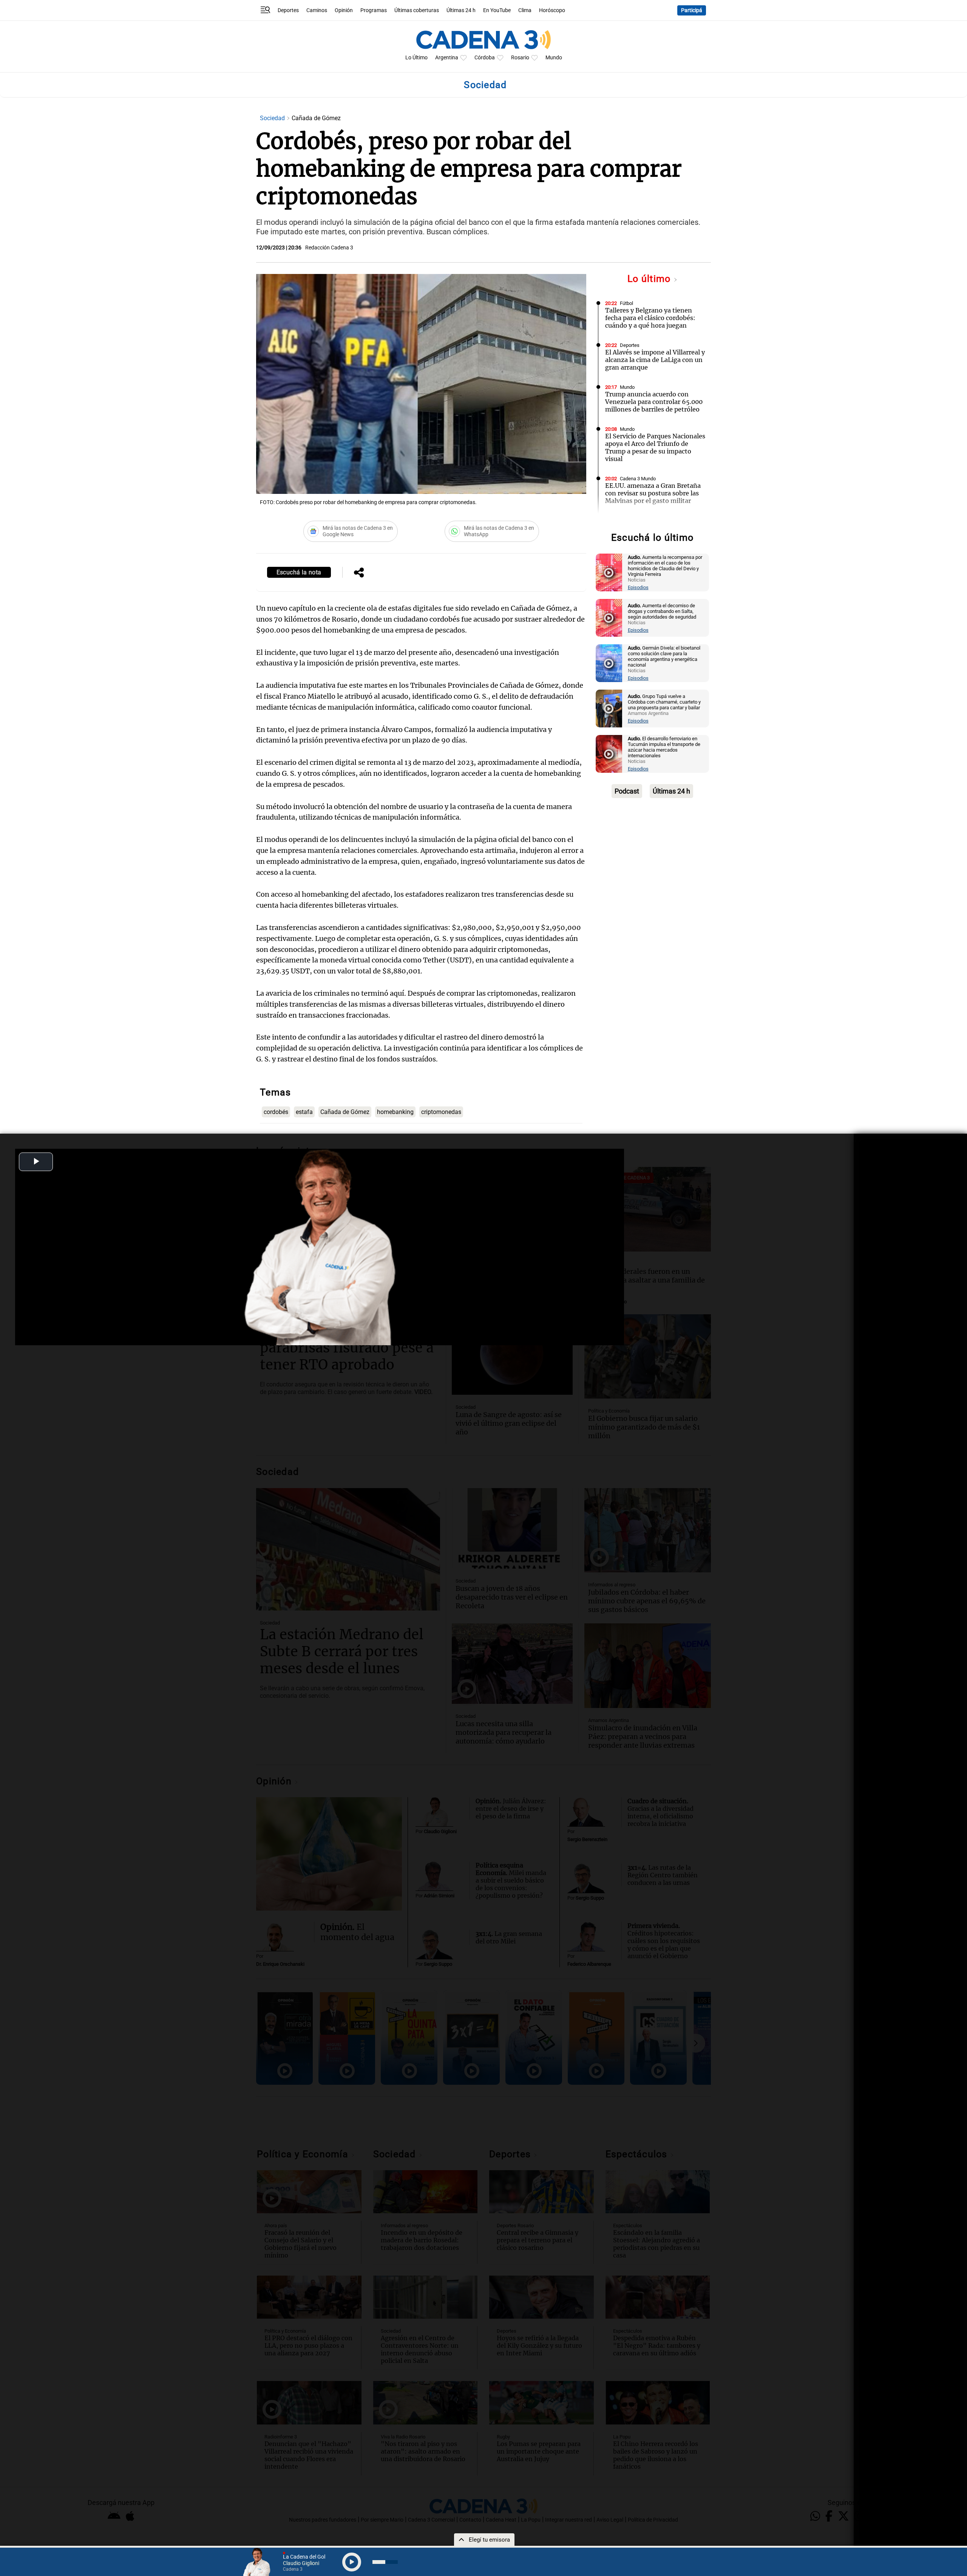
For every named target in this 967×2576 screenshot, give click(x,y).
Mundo (554, 58)
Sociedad (273, 118)
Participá (692, 10)
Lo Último (416, 58)
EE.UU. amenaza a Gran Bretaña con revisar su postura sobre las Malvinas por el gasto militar (653, 493)
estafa (304, 1112)
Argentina (447, 58)
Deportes (288, 10)
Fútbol (626, 303)
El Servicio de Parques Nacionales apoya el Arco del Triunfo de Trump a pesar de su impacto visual (655, 447)
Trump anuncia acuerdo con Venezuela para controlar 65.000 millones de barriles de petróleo (654, 402)
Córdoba (485, 58)
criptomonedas (441, 1112)
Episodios (638, 587)
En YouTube (497, 10)
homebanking (395, 1112)
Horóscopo (552, 10)
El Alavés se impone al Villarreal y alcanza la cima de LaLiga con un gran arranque (655, 360)
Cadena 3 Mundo (638, 479)
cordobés (276, 1112)
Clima (525, 10)
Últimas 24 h (461, 10)
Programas (374, 10)
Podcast (627, 791)
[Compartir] (359, 573)
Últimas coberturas (417, 10)
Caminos (317, 10)
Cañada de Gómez (345, 1112)
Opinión (344, 10)
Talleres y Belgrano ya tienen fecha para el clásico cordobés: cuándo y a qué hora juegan (650, 318)
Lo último (650, 279)
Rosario (520, 58)
